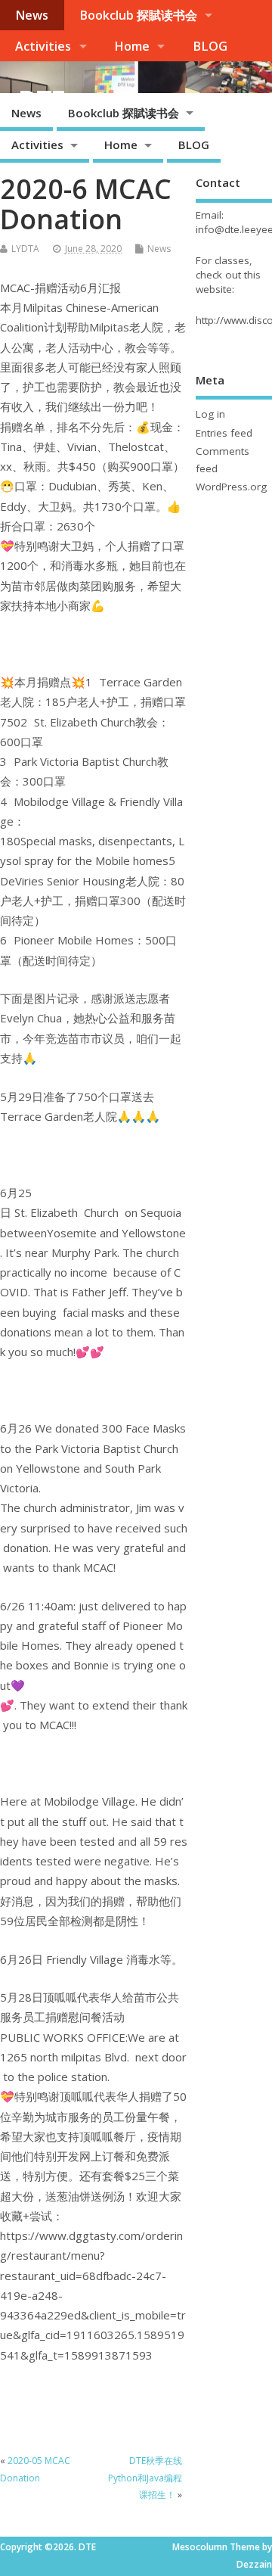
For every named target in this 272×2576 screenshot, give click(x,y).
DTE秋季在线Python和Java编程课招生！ (145, 2478)
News (32, 15)
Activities (43, 46)
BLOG (210, 46)
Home (132, 46)
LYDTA (25, 249)
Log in (210, 414)
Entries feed (224, 433)
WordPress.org (231, 487)
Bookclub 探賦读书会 (138, 15)
